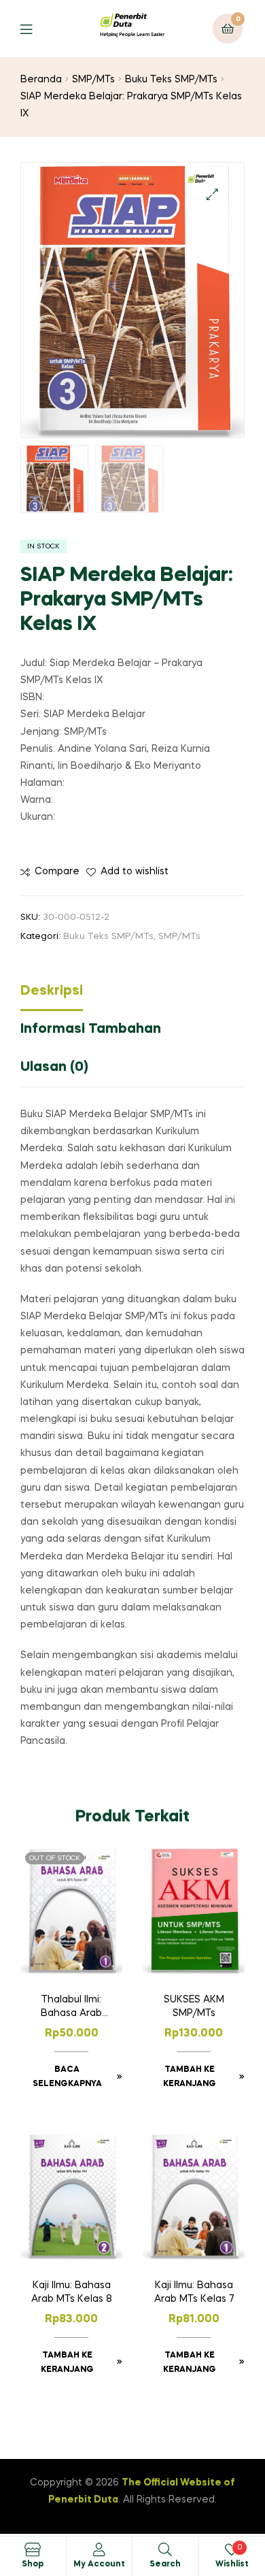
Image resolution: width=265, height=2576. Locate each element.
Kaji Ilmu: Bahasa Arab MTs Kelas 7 (194, 2292)
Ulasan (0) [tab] (54, 1068)
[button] (212, 194)
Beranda (41, 80)
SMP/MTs (93, 80)
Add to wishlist (135, 872)
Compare (57, 872)
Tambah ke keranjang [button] (190, 2077)
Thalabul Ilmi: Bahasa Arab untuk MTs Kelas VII (72, 2008)
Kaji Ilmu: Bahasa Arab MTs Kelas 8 (72, 2292)
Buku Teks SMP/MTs (171, 80)
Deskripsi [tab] (52, 991)
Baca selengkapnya (67, 2077)
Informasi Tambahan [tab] (91, 1029)
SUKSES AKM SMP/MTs (194, 2007)
